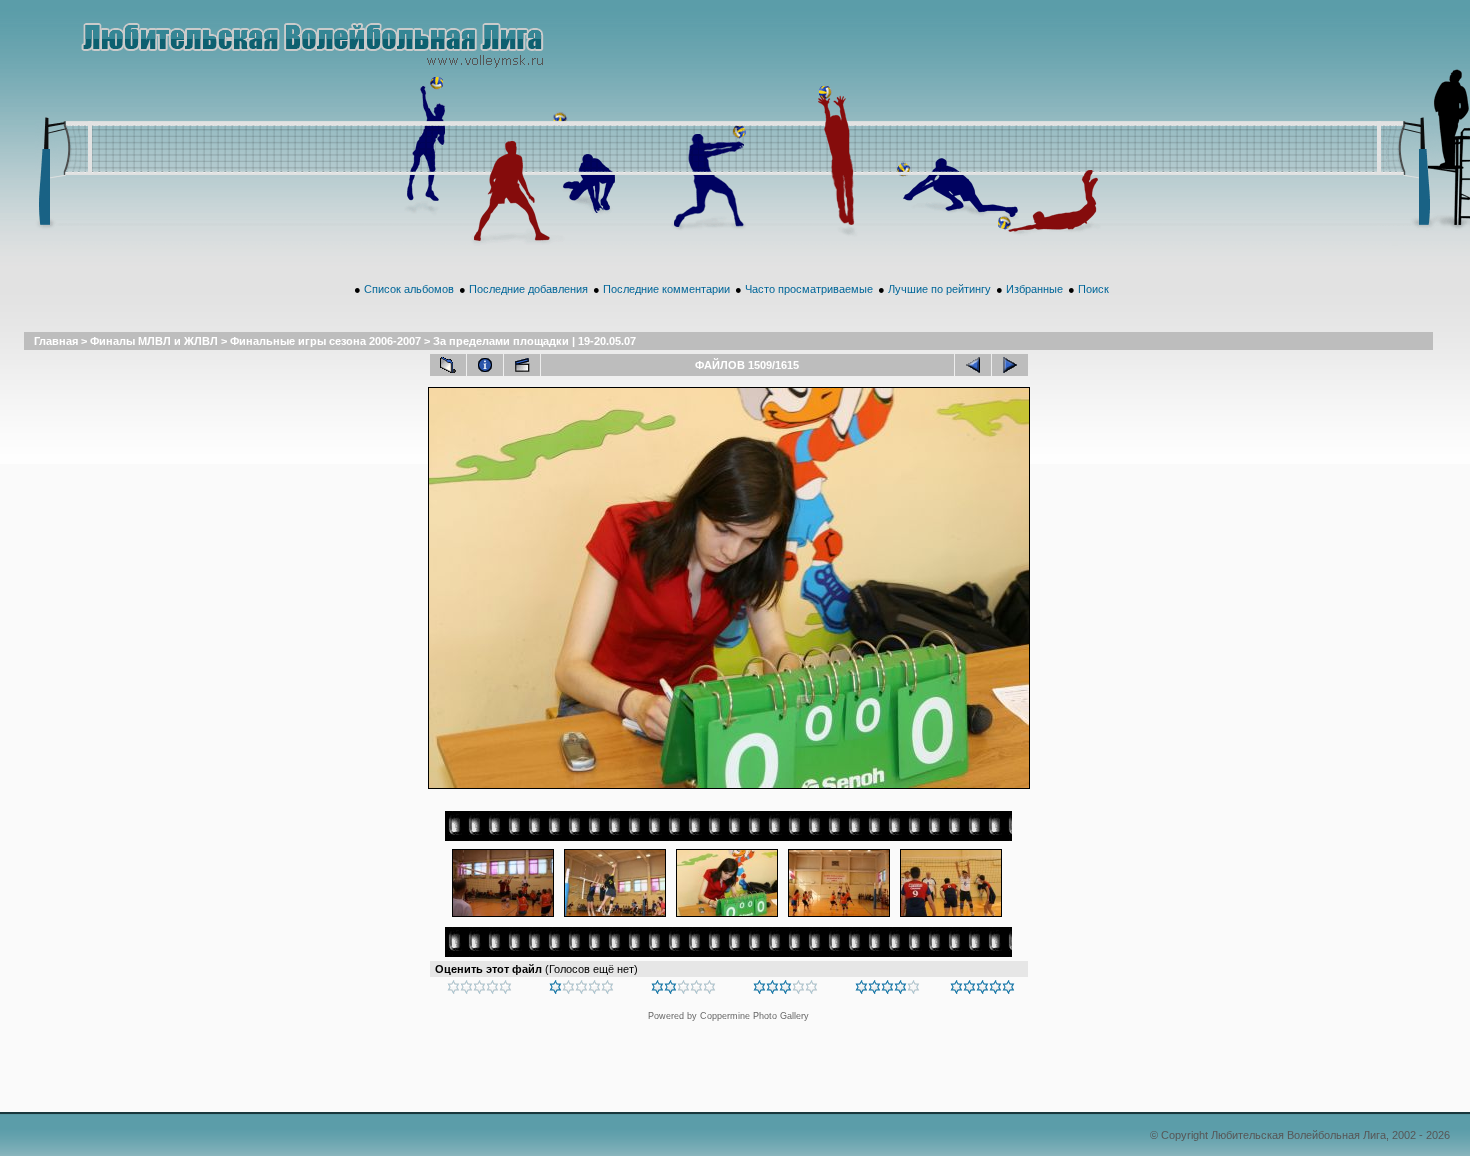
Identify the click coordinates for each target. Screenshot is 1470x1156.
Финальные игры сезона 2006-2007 (325, 341)
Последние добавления (528, 289)
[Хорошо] (785, 990)
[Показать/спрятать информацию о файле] (485, 365)
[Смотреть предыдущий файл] (973, 365)
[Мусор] (479, 990)
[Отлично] (887, 990)
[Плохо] (581, 990)
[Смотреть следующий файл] (1010, 365)
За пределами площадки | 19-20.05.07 (534, 341)
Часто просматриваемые (809, 289)
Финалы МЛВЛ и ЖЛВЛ (154, 341)
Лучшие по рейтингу (939, 289)
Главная (56, 341)
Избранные (1034, 289)
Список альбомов (409, 289)
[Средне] (683, 990)
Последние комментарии (666, 289)
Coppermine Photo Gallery (754, 1016)
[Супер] (982, 990)
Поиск (1093, 289)
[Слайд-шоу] (522, 365)
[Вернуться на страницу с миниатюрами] (448, 365)
